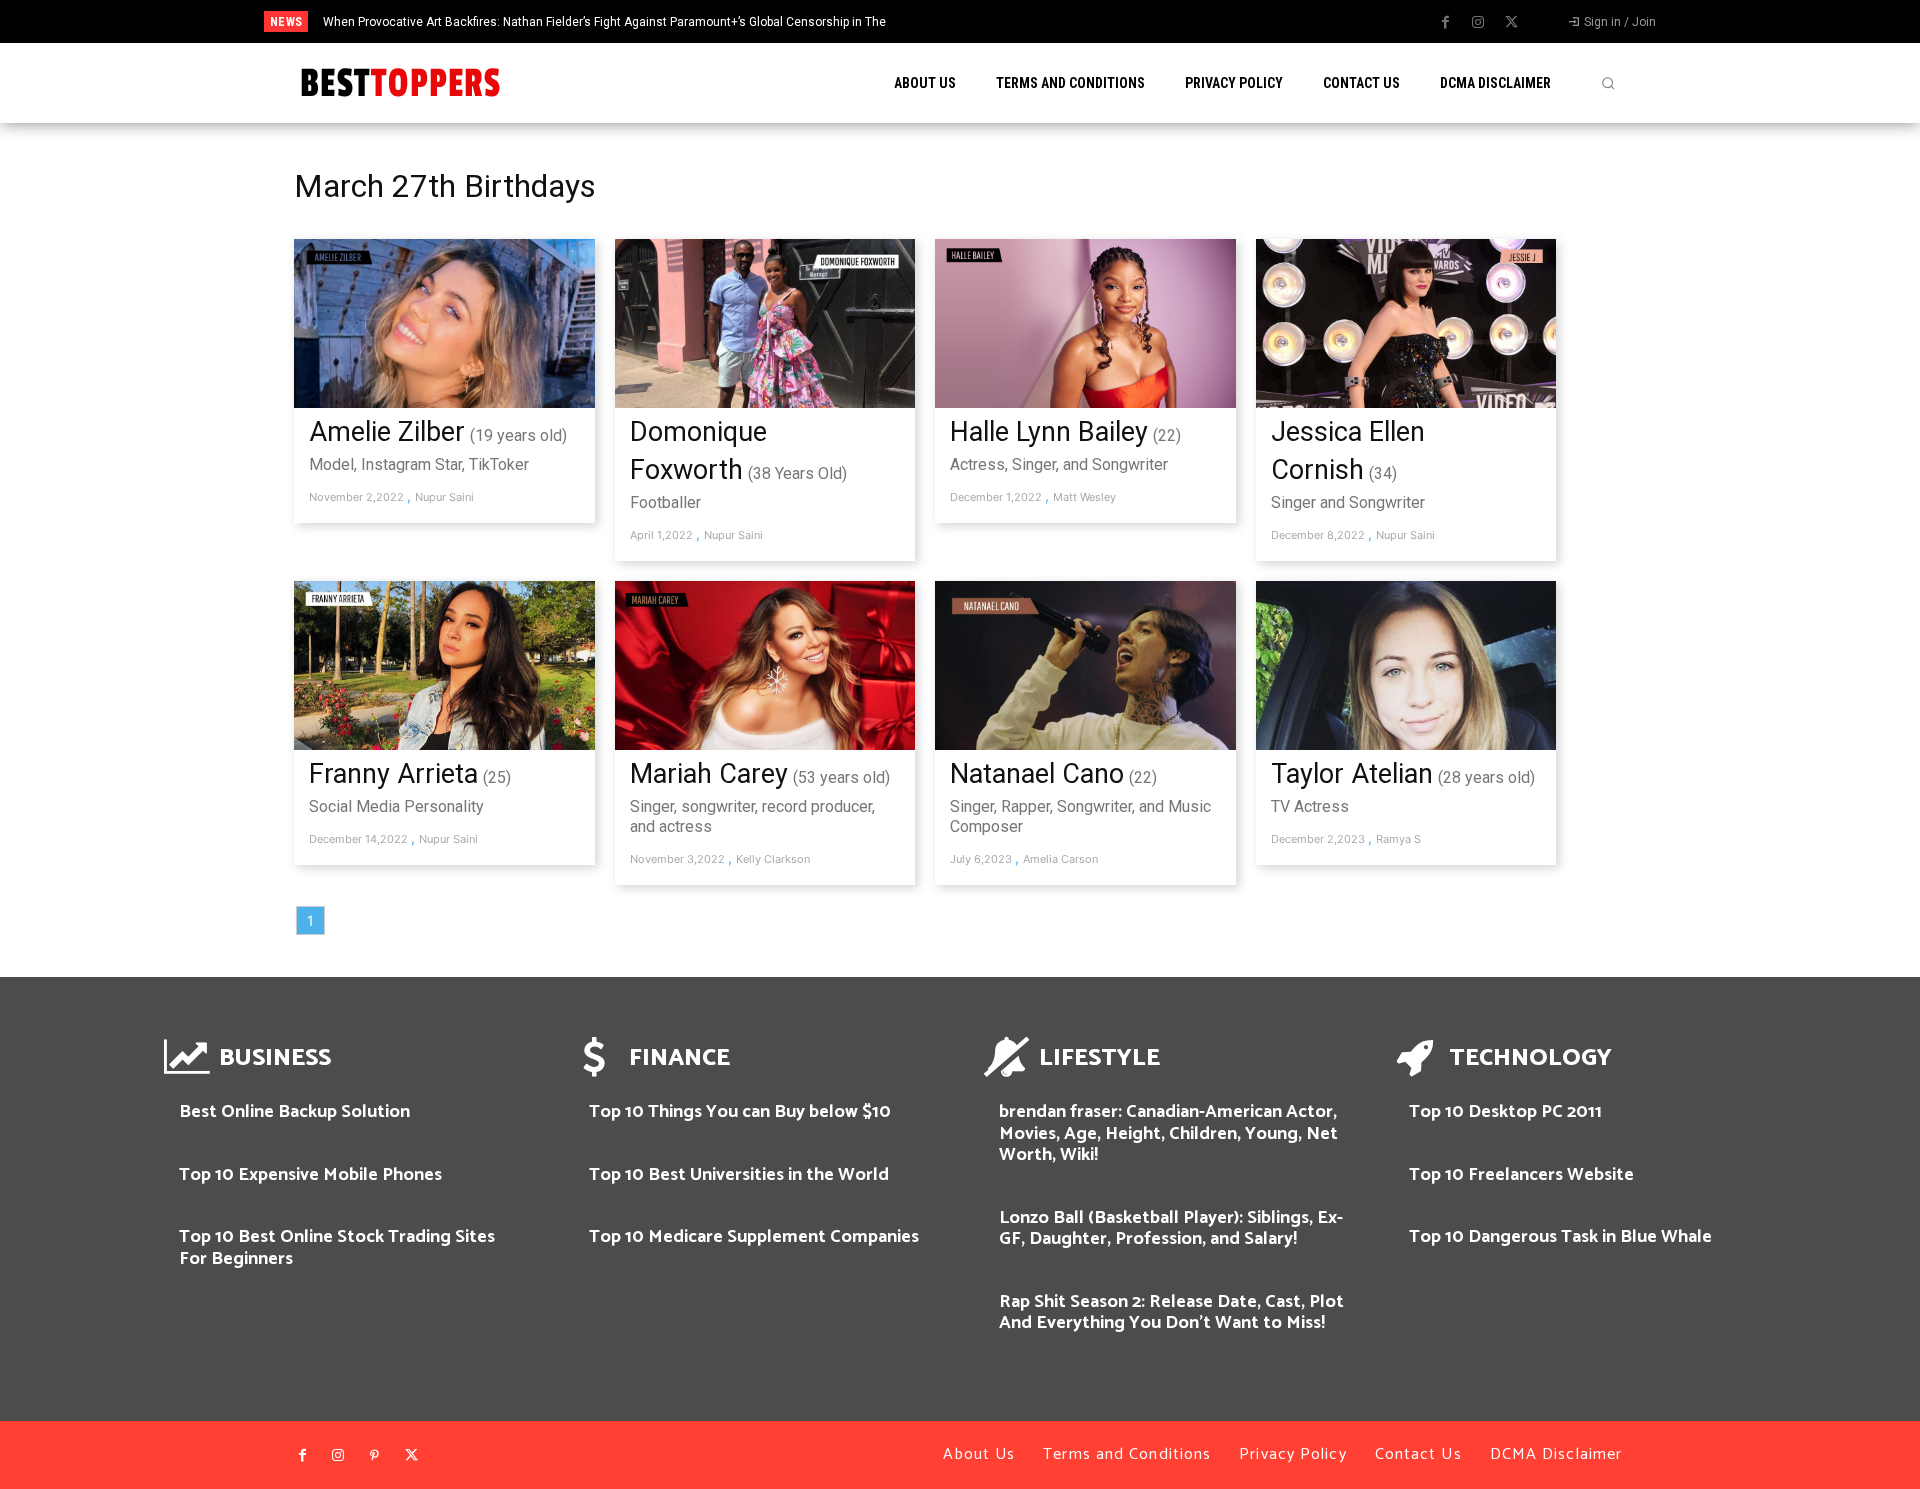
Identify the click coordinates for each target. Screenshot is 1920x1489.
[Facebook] (1445, 23)
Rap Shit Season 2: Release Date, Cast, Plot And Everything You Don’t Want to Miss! (1171, 1313)
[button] (1608, 83)
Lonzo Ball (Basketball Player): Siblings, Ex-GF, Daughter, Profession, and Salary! (1171, 1229)
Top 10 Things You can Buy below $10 (740, 1112)
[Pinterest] (375, 1456)
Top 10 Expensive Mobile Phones (310, 1175)
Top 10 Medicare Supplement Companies (754, 1237)
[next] (1043, 21)
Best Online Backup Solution (294, 1112)
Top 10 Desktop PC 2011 (1505, 1112)
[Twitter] (1511, 23)
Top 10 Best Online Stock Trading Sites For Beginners (337, 1248)
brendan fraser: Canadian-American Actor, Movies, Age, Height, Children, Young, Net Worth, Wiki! (1168, 1133)
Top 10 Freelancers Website (1521, 1175)
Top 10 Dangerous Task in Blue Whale (1560, 1237)
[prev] (1011, 21)
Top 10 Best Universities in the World (739, 1175)
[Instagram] (1478, 23)
